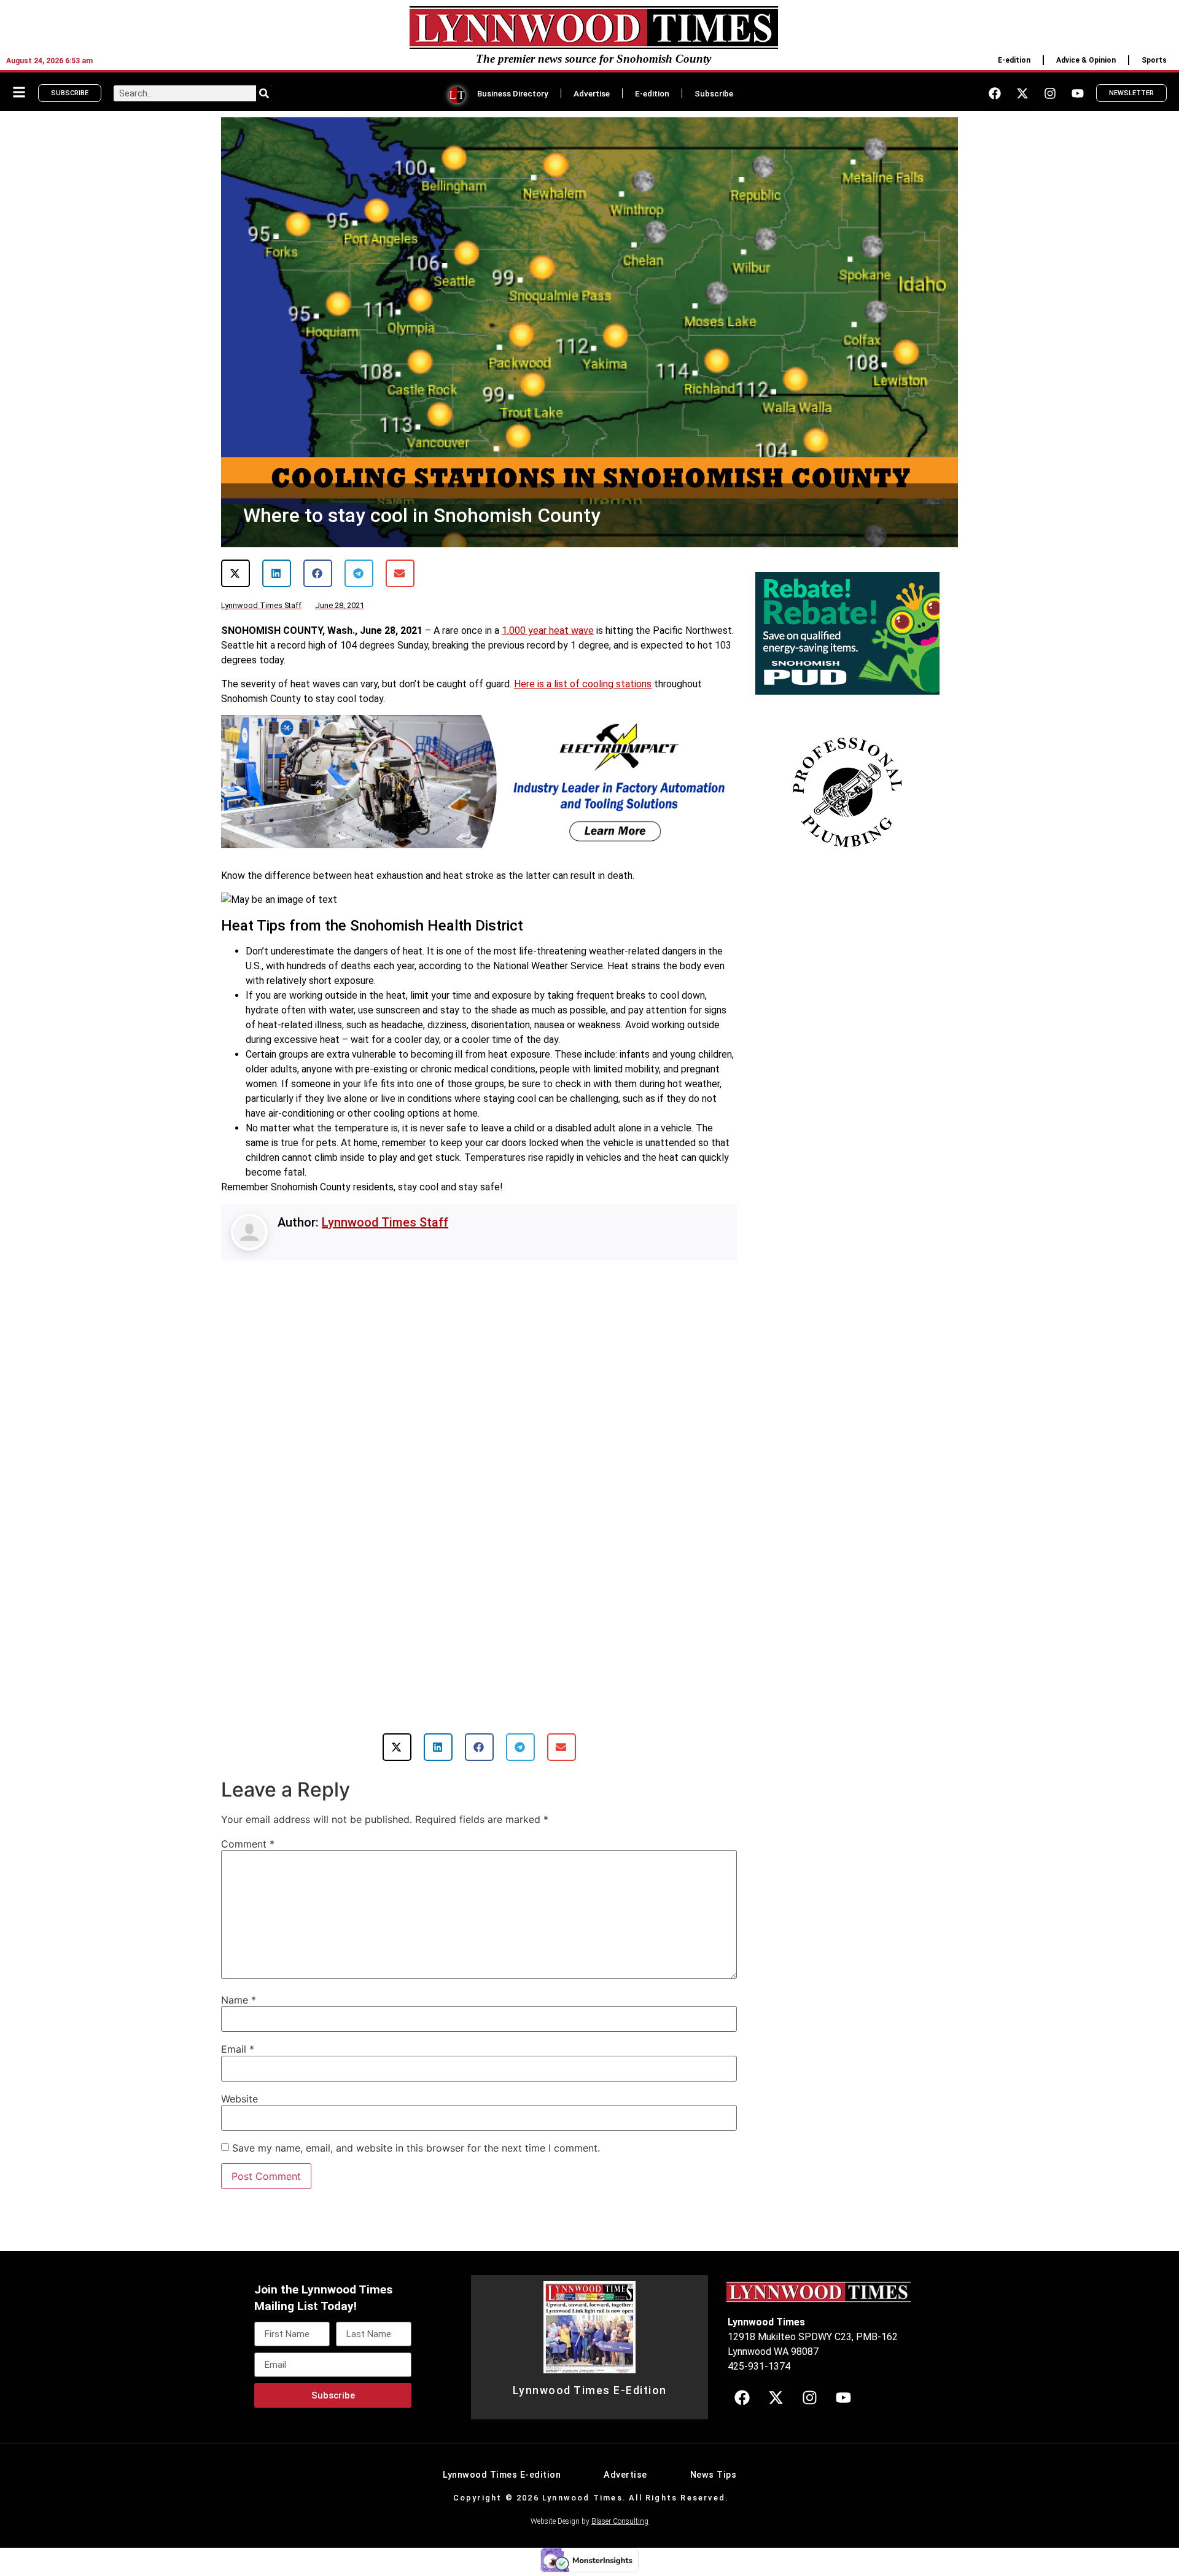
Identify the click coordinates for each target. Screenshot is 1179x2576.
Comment (248, 1844)
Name (239, 2000)
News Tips (714, 2475)
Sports (1154, 60)
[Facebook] (995, 93)
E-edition (1014, 60)
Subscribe (714, 93)
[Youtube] (1078, 93)
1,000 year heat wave (548, 630)
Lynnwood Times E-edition (502, 2475)
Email (238, 2049)
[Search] (264, 93)
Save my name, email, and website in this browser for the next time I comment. (416, 2148)
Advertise (592, 93)
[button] (235, 573)
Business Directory (513, 93)
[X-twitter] (1022, 93)
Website (239, 2099)
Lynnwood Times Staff (385, 1222)
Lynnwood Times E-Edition (590, 2391)
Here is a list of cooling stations (583, 684)
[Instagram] (1050, 93)
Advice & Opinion (1086, 60)
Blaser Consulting (620, 2521)
